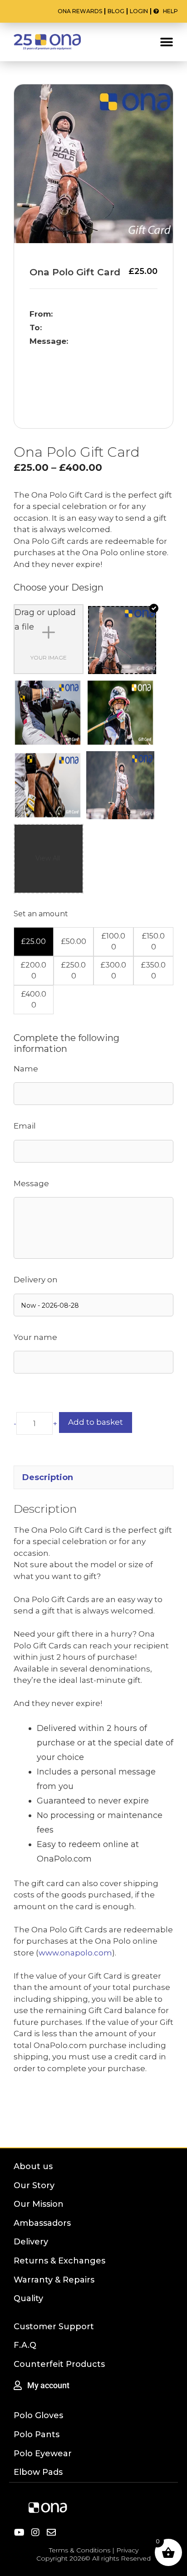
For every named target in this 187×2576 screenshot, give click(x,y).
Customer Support (54, 2327)
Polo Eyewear (43, 2454)
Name (26, 1069)
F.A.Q (25, 2345)
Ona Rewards (80, 11)
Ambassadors (42, 2223)
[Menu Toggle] (167, 42)
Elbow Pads (38, 2472)
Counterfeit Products (59, 2364)
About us (33, 2166)
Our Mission (39, 2204)
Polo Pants (37, 2434)
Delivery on (36, 1280)
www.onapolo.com (75, 1953)
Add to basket (96, 1422)
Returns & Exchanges (59, 2261)
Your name (35, 1337)
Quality (28, 2298)
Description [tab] (48, 1477)
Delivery (31, 2242)
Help (168, 11)
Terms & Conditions (80, 2550)
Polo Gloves (38, 2415)
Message (31, 1183)
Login (139, 11)
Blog (116, 11)
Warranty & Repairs (54, 2280)
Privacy (127, 2550)
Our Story (34, 2185)
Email (25, 1126)
